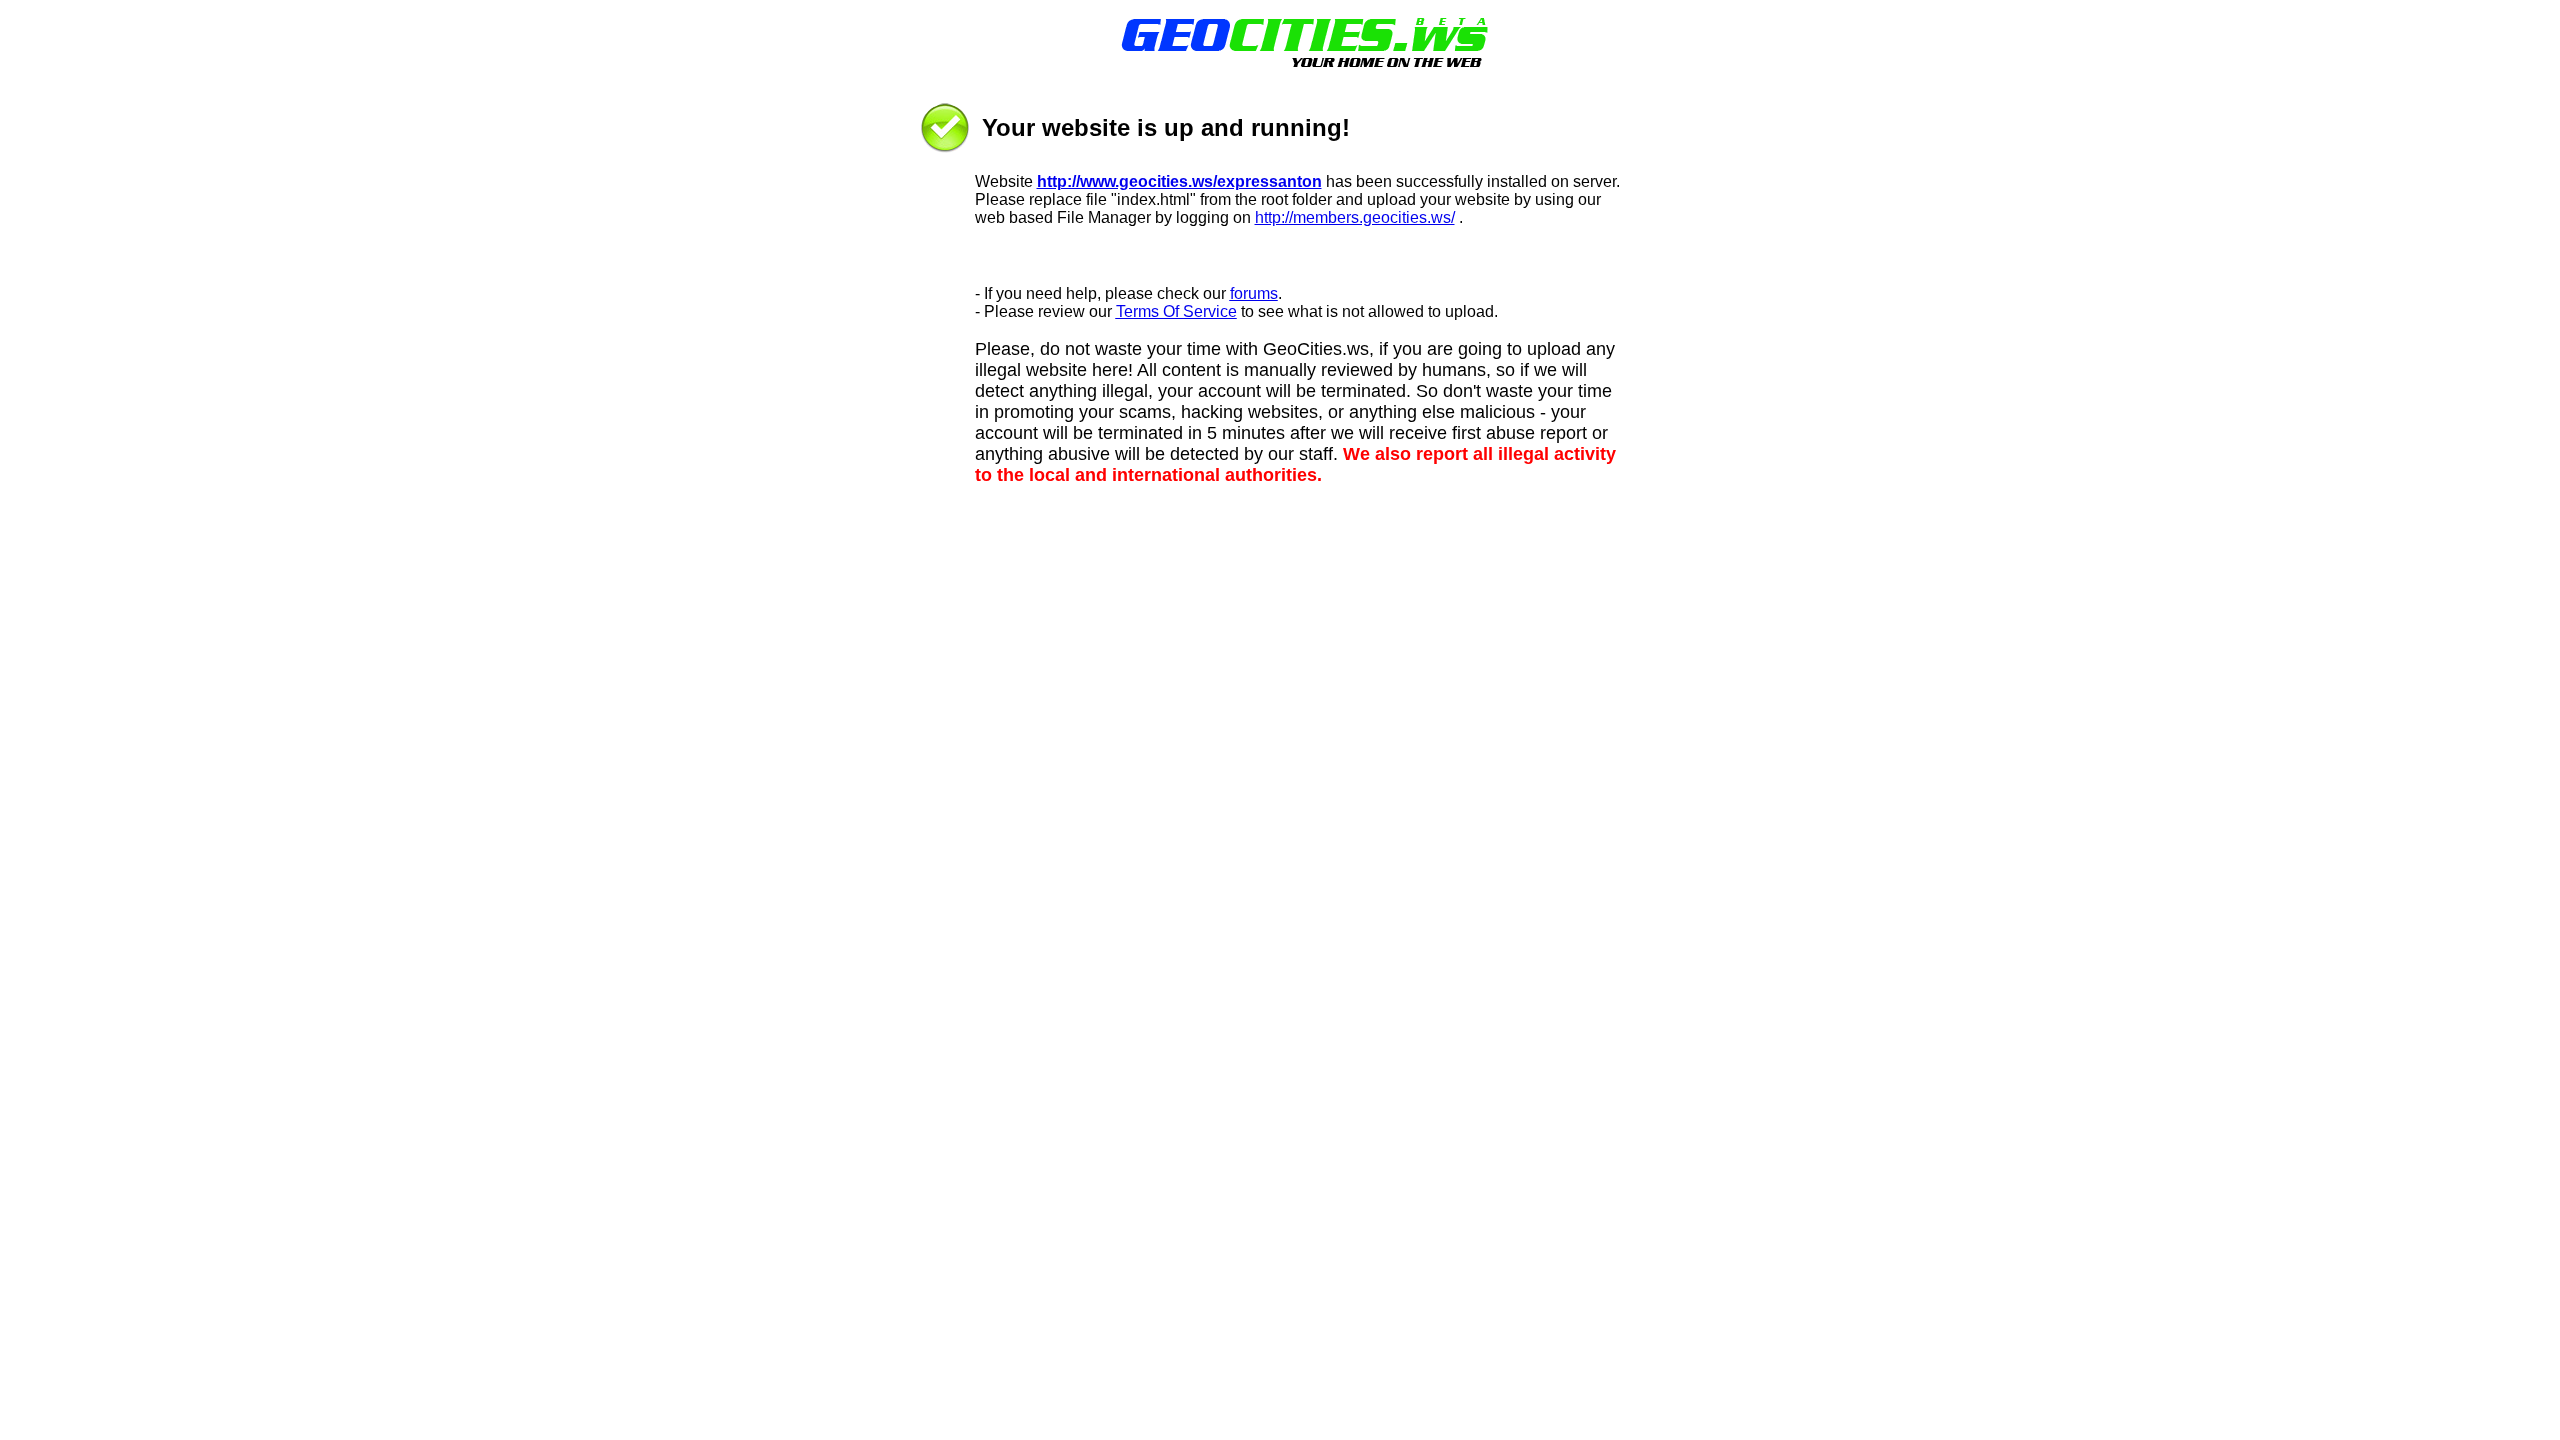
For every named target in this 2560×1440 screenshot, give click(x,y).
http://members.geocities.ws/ (1355, 217)
